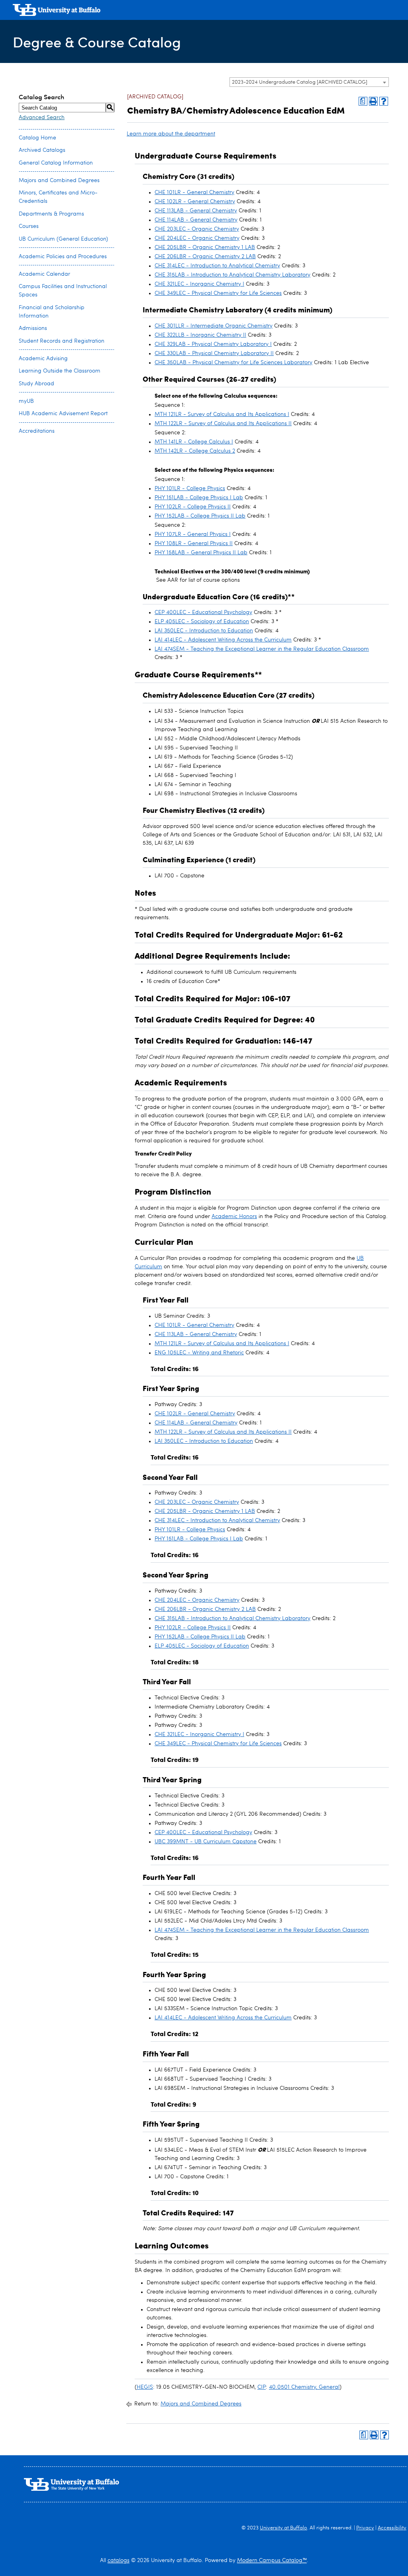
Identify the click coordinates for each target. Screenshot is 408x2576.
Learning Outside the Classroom (60, 371)
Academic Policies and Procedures (63, 257)
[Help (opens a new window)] (384, 101)
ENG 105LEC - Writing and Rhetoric (199, 1353)
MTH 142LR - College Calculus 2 (195, 451)
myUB (26, 401)
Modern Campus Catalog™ (272, 2560)
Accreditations (37, 431)
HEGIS (145, 2387)
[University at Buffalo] (57, 11)
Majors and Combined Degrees (59, 180)
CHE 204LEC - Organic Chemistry (197, 238)
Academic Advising (43, 359)
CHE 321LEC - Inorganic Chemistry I (199, 284)
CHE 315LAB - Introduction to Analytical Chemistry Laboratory (232, 275)
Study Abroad (36, 384)
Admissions (33, 328)
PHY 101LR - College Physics (190, 489)
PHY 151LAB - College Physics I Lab (199, 498)
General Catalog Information (56, 163)
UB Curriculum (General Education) (63, 239)
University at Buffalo (283, 2528)
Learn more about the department (171, 134)
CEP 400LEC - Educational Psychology (203, 612)
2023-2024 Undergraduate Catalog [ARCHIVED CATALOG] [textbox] (300, 82)
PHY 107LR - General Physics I (193, 534)
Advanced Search (42, 118)
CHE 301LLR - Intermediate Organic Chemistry (214, 326)
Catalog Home (37, 138)
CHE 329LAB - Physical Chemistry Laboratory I (213, 344)
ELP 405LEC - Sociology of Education (202, 622)
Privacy (365, 2528)
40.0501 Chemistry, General (304, 2387)
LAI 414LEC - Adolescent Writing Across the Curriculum (223, 640)
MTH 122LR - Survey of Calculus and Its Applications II (223, 424)
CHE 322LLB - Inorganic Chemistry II (200, 335)
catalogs (119, 2560)
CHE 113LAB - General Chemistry (196, 211)
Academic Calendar (44, 274)
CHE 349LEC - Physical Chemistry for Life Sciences (218, 293)
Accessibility (392, 2528)
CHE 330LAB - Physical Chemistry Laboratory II (214, 353)
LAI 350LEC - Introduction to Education (204, 631)
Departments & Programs (51, 214)
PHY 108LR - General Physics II (194, 543)
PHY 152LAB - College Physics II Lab (200, 516)
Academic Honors (234, 1216)
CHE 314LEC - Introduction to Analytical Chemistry (217, 266)
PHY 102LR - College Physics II (193, 507)
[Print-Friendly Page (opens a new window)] (373, 101)
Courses (29, 226)
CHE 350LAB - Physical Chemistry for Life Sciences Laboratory (233, 363)
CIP (262, 2387)
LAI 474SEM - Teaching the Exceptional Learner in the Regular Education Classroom (262, 649)
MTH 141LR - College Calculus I (194, 442)
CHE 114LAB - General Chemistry (196, 220)
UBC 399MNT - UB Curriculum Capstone (206, 1842)
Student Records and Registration (62, 341)
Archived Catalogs (42, 150)
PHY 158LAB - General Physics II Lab (201, 553)
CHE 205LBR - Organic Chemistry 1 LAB (205, 247)
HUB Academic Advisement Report (63, 414)
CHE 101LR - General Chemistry (194, 192)
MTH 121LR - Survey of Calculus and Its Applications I (222, 414)
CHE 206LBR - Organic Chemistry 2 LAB (205, 257)
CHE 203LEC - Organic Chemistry (197, 229)
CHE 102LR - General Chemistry (195, 202)
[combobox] (309, 82)
